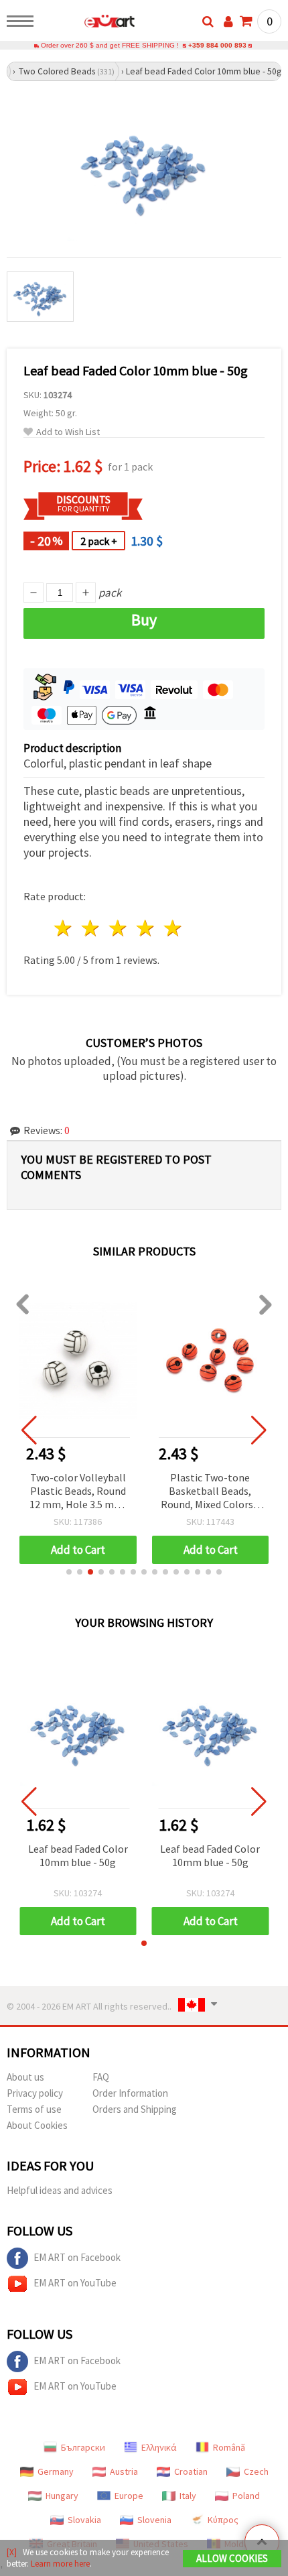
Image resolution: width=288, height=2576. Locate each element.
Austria (124, 2471)
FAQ (101, 2077)
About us (25, 2077)
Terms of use (34, 2109)
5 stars (173, 928)
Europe (129, 2496)
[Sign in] (228, 21)
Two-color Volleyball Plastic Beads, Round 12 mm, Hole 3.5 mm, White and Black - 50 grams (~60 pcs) (78, 1492)
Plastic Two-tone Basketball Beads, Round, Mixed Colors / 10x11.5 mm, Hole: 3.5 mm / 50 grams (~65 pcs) (210, 1492)
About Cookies (37, 2125)
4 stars (146, 928)
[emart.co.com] (88, 23)
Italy (188, 2496)
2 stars (91, 928)
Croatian (191, 2471)
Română (229, 2447)
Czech (256, 2471)
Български (83, 2447)
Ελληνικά (159, 2447)
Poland (246, 2496)
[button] (69, 1572)
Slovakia (84, 2520)
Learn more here (60, 2564)
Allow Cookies (232, 2558)
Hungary (62, 2496)
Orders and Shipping (135, 2109)
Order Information (130, 2093)
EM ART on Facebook (77, 2257)
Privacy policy (35, 2093)
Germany (56, 2471)
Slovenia (154, 2520)
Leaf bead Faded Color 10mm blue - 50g (78, 1855)
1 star (64, 928)
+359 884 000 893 (217, 45)
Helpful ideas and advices (60, 2190)
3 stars (119, 928)
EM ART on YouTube (75, 2283)
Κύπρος (223, 2520)
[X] (12, 2552)
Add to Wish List (68, 432)
